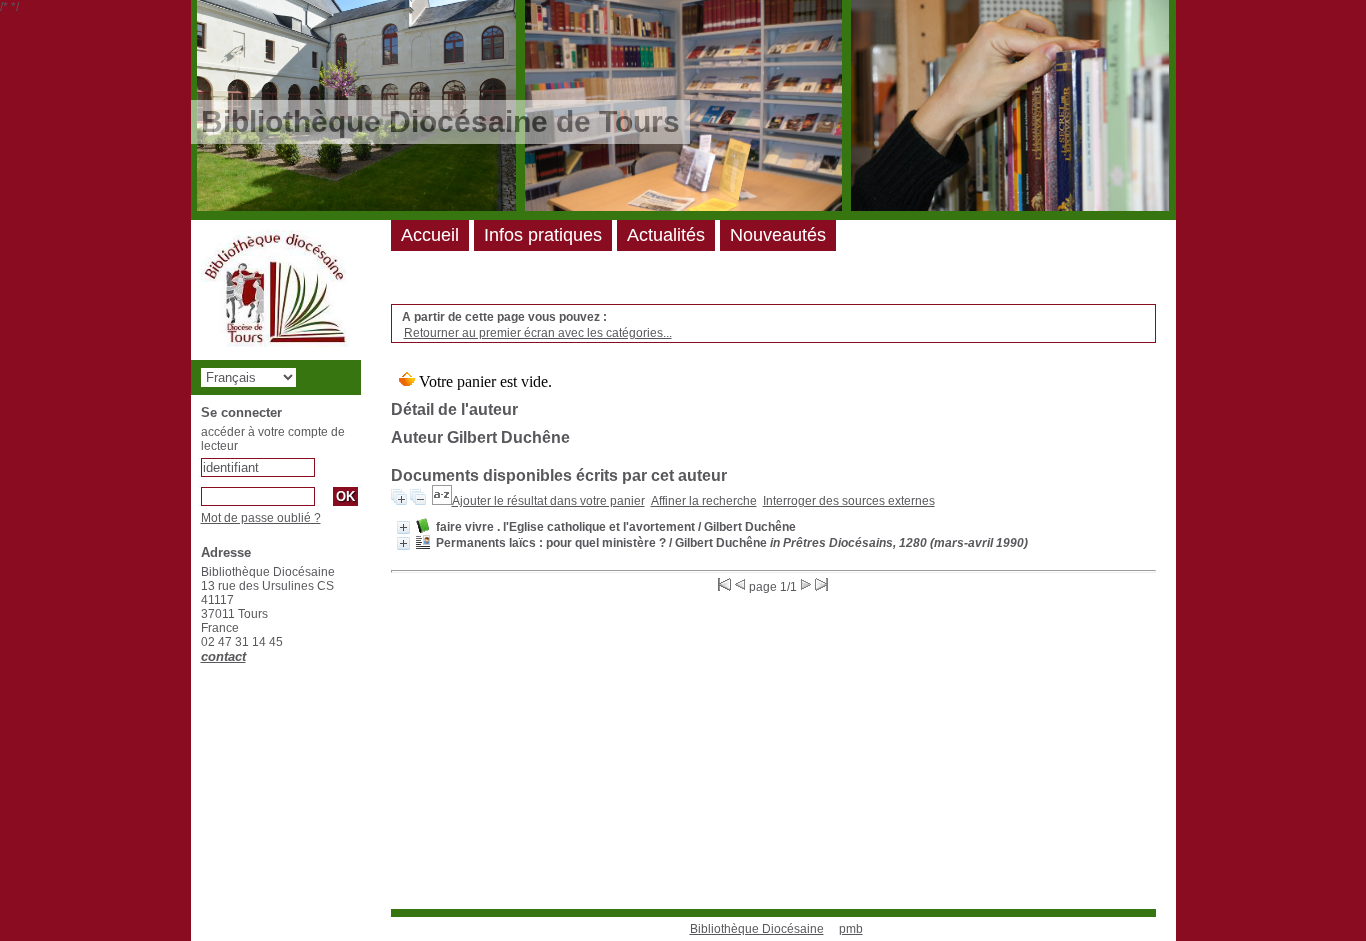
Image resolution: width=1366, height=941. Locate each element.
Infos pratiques (543, 235)
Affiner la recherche (704, 501)
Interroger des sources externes (849, 501)
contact (223, 656)
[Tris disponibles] (442, 501)
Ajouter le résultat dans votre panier (548, 501)
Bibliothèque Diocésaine (757, 929)
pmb (851, 929)
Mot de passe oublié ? (261, 518)
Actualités (666, 235)
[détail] (403, 527)
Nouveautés (778, 235)
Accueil (430, 235)
